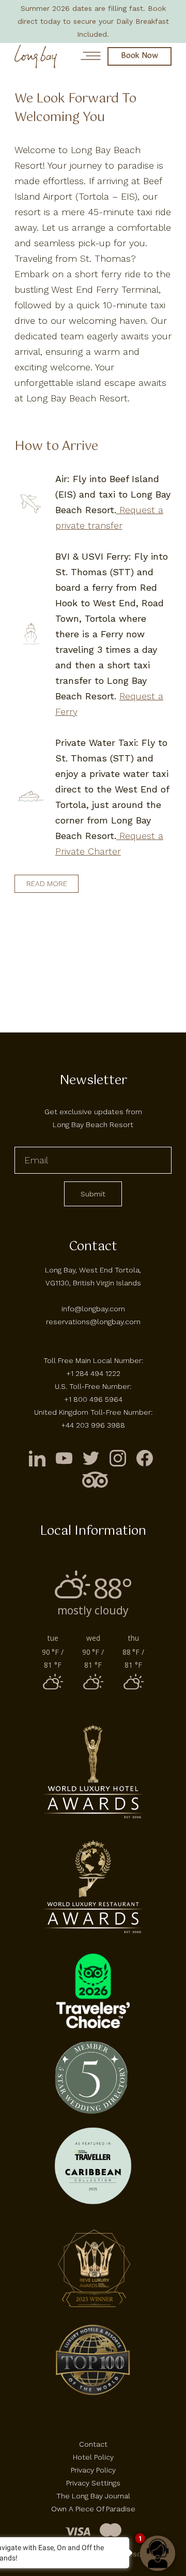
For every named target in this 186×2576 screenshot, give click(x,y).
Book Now (139, 56)
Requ (129, 836)
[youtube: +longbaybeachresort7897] (64, 1458)
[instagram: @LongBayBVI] (118, 1458)
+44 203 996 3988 (93, 1425)
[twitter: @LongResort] (91, 1458)
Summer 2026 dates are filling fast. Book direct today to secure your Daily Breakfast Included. (93, 21)
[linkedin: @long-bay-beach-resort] (37, 1458)
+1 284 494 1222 (93, 1373)
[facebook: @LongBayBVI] (145, 1458)
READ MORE (47, 883)
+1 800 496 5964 (93, 1399)
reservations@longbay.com (93, 1322)
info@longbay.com (93, 1309)
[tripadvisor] (95, 1480)
